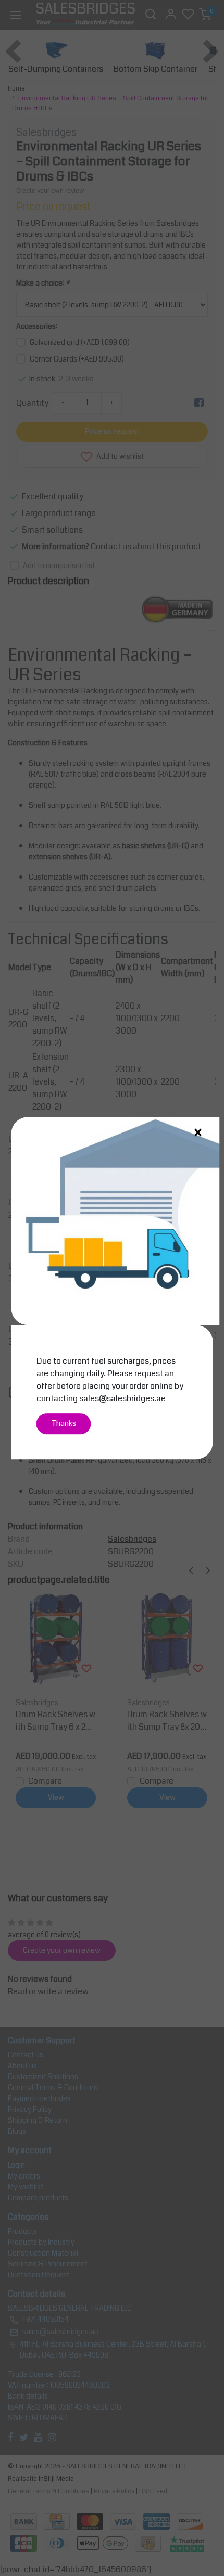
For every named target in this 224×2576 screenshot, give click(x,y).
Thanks (64, 1424)
